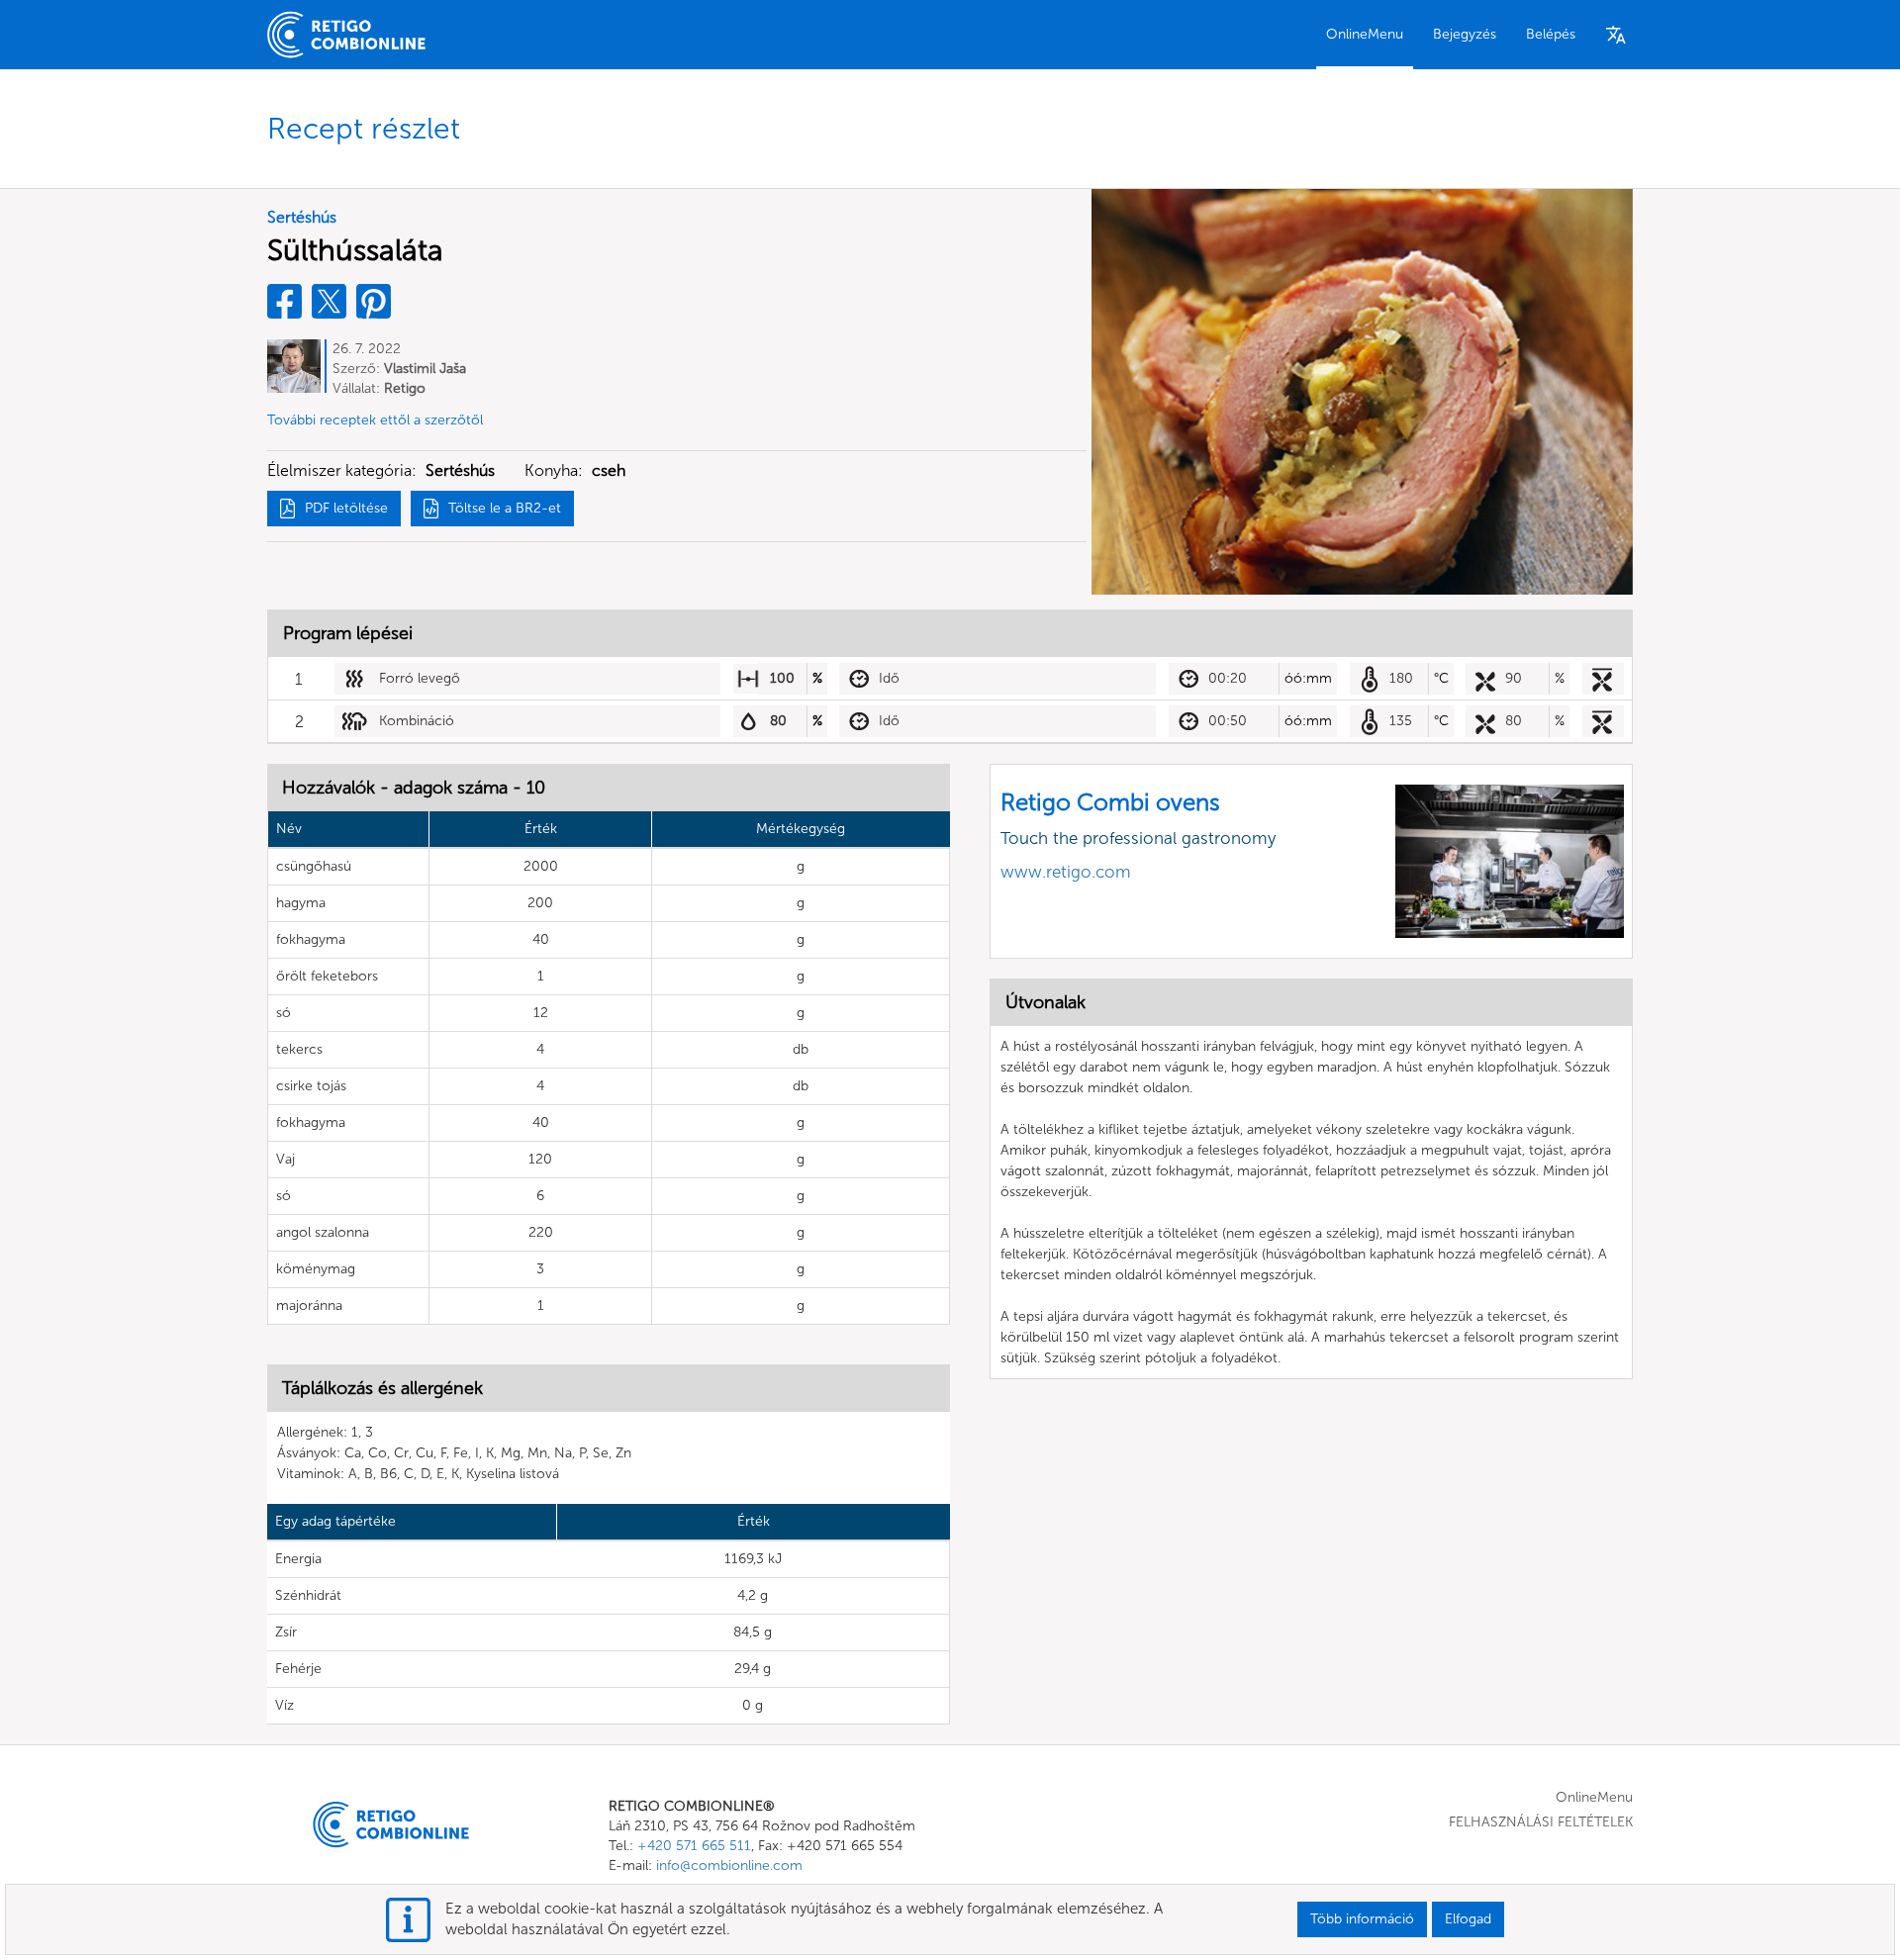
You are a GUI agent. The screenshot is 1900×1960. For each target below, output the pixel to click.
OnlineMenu (1365, 34)
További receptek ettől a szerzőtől (375, 420)
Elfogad (1468, 1919)
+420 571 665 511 (694, 1846)
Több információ (1362, 1919)
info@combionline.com (729, 1866)
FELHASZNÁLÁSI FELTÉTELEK (1541, 1822)
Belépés (1551, 34)
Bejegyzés (1465, 34)
